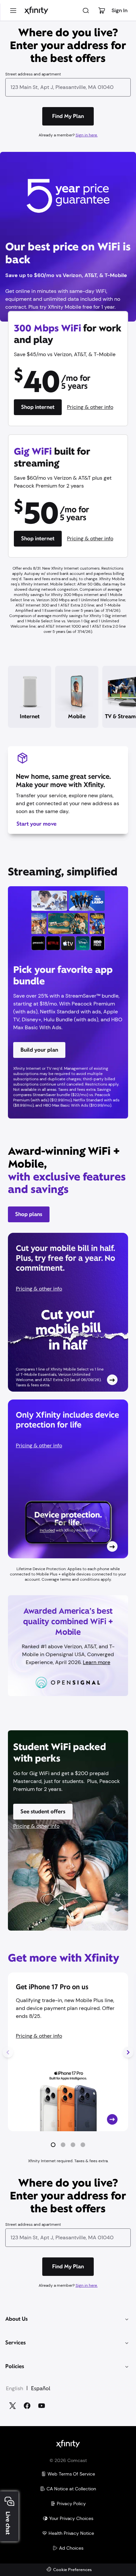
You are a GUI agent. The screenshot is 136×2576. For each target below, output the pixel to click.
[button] (53, 2145)
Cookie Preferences (72, 2570)
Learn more (97, 1662)
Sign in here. (87, 135)
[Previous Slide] (8, 2052)
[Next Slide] (128, 2052)
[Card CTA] (68, 1312)
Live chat (8, 2523)
